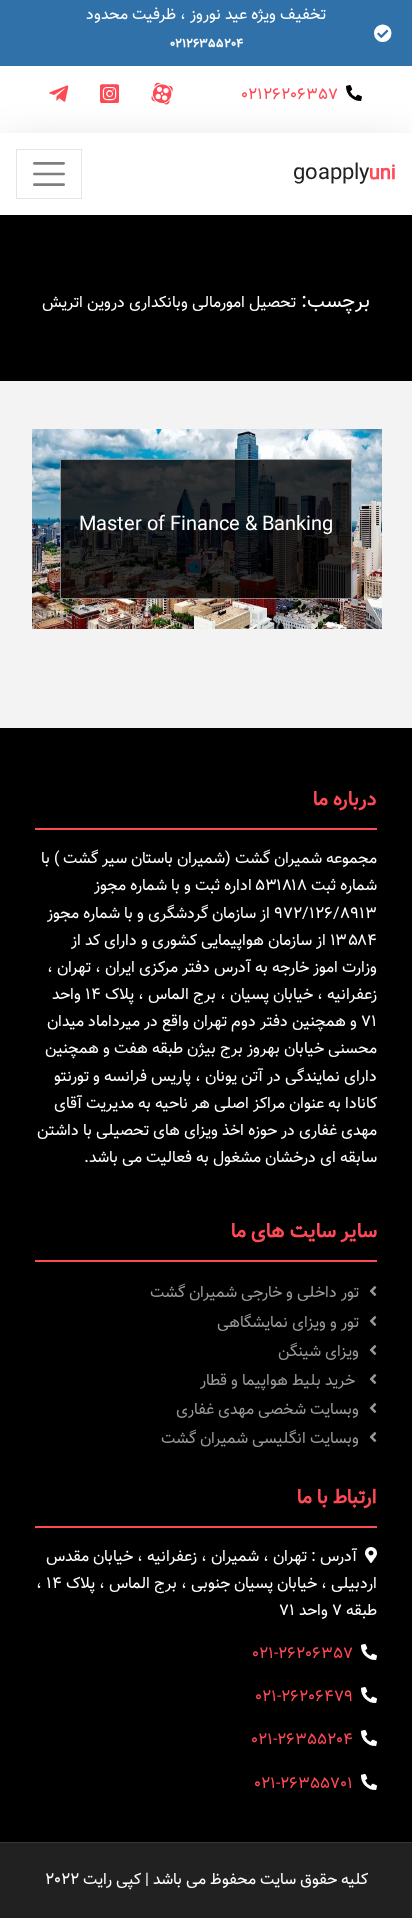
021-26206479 (304, 1697)
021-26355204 (302, 1740)
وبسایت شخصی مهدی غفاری (267, 1410)
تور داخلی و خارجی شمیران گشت (254, 1293)
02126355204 (206, 44)
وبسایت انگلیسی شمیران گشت (260, 1439)
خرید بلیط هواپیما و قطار (279, 1381)
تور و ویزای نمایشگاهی (288, 1323)
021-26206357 (302, 1654)
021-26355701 (303, 1784)
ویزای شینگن (318, 1352)
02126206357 (289, 95)
